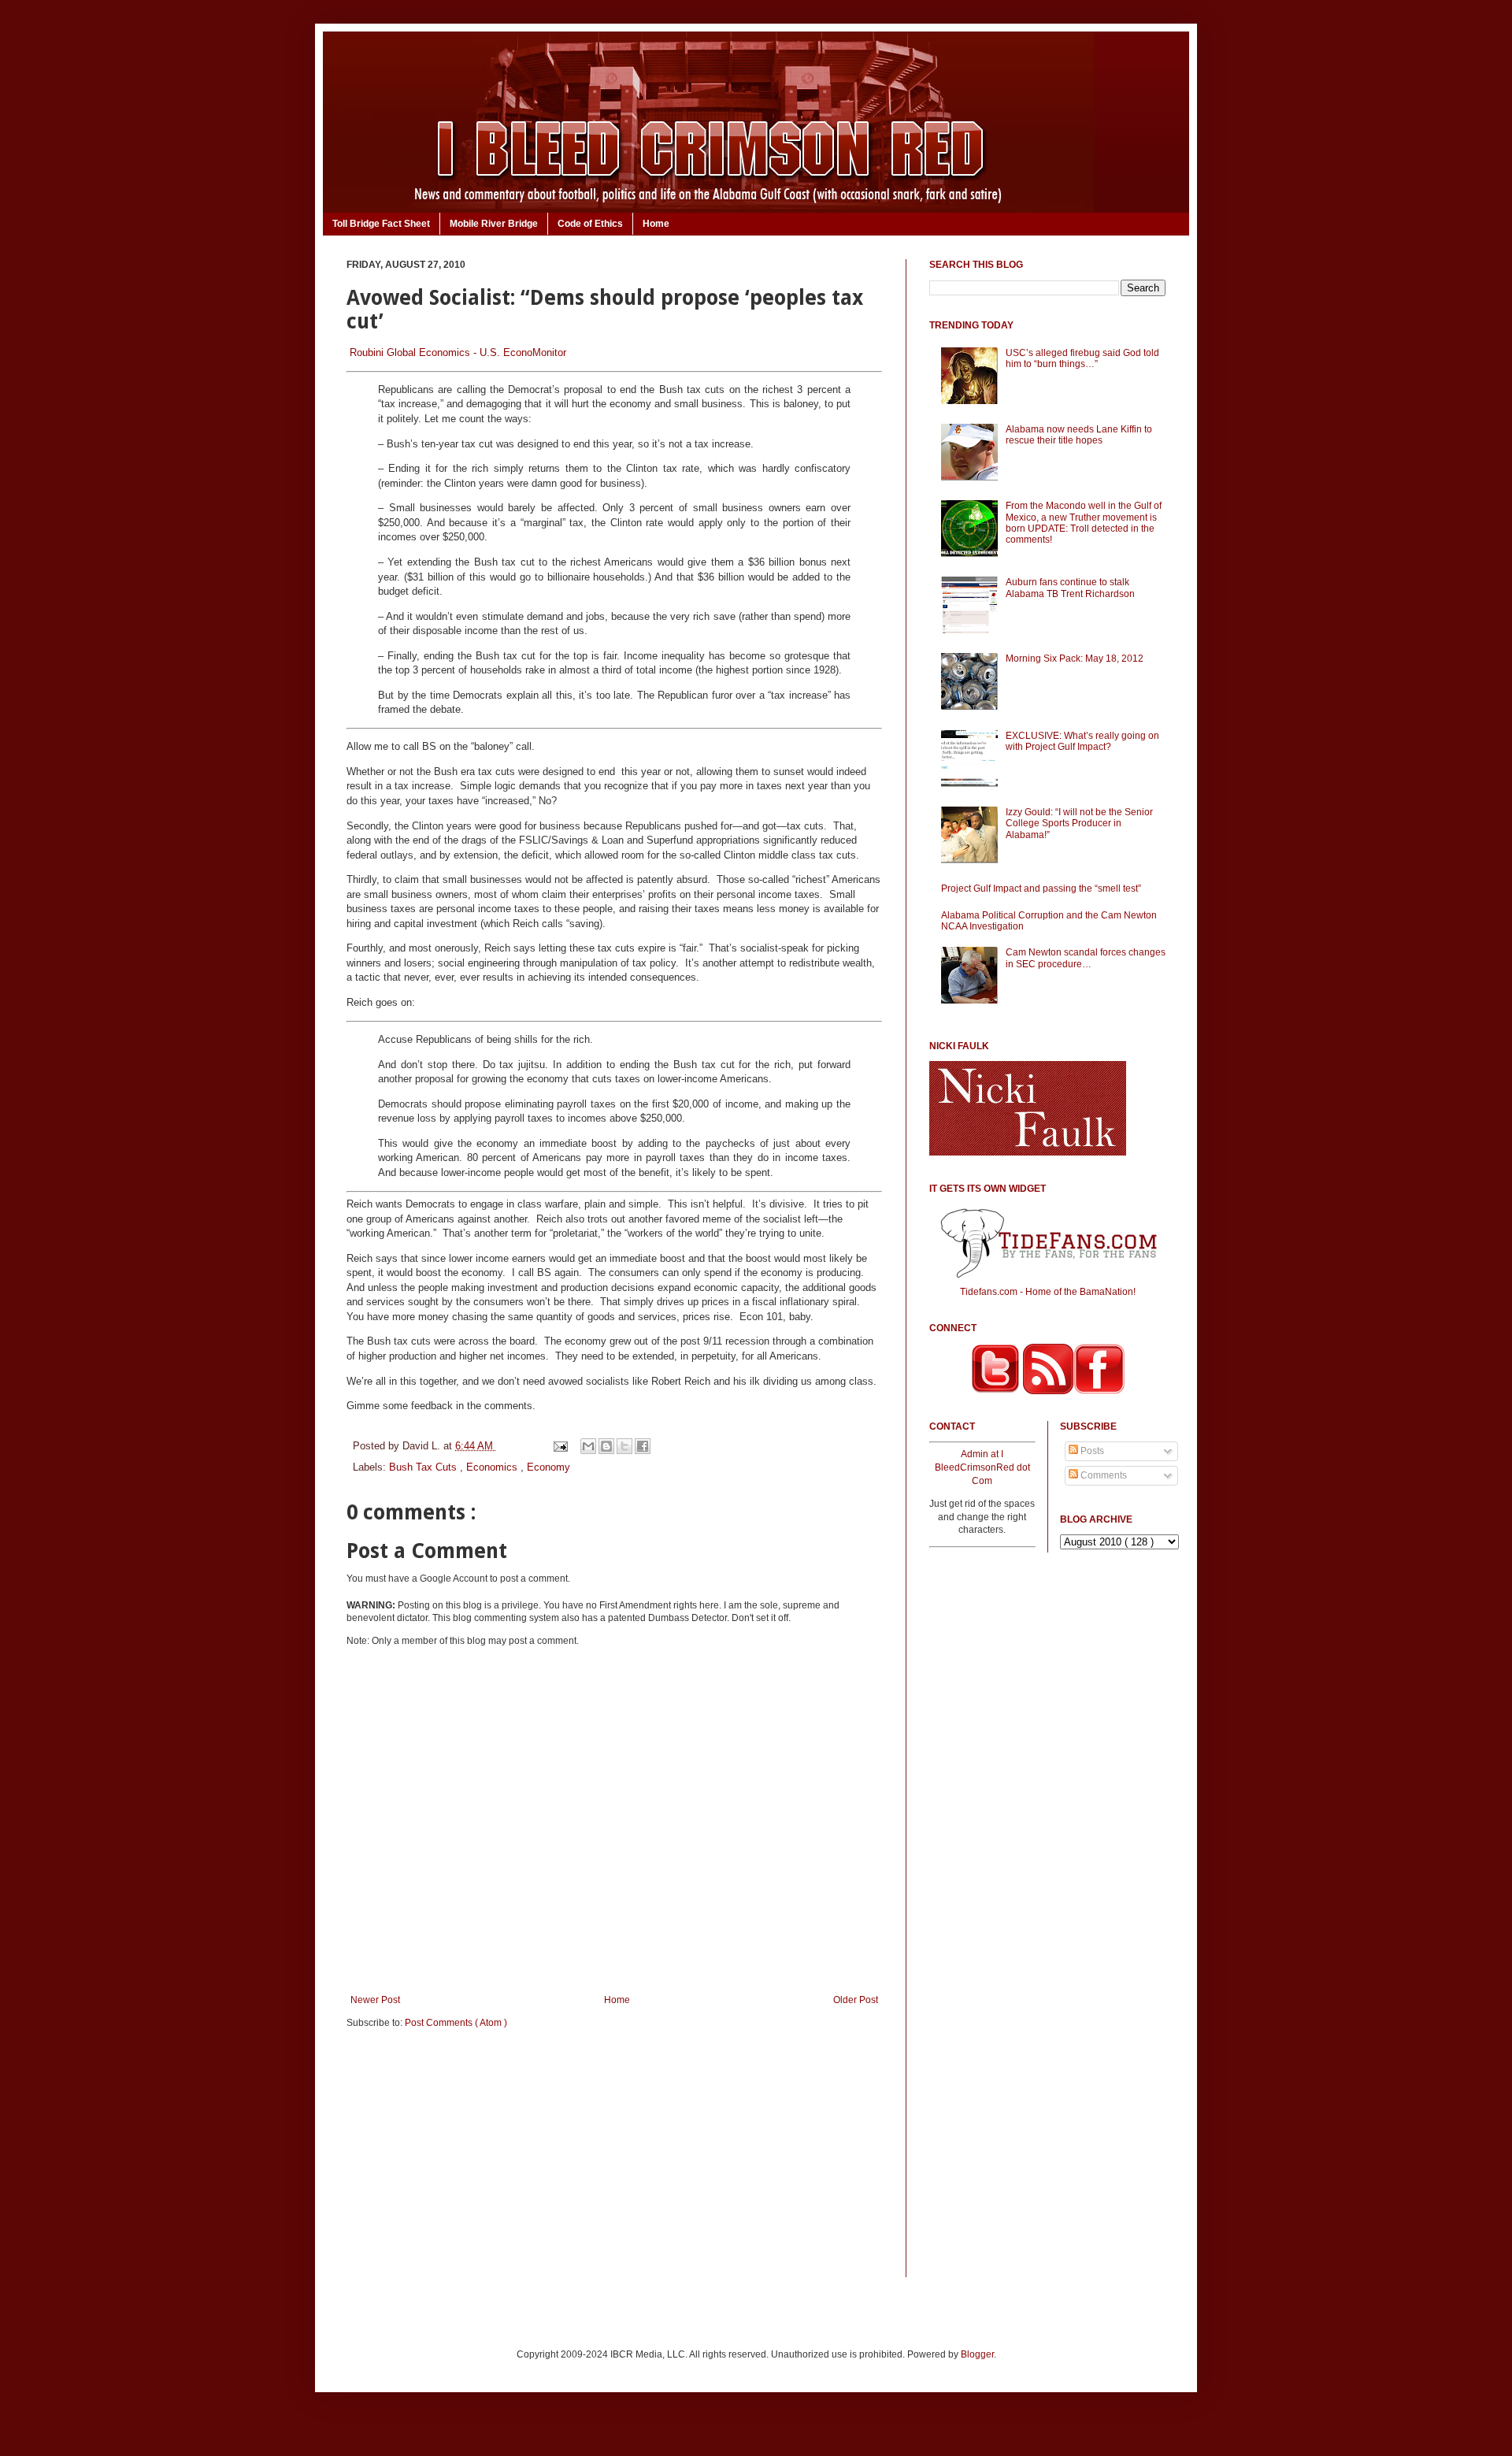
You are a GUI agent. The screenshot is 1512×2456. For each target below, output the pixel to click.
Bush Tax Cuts (424, 1467)
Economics (493, 1467)
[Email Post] (560, 1446)
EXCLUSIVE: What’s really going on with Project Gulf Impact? (1082, 741)
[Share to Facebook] (643, 1446)
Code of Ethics (590, 224)
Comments (1102, 1475)
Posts (1091, 1451)
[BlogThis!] (606, 1446)
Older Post (856, 2000)
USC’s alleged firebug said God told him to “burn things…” (1082, 358)
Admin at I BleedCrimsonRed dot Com (982, 1467)
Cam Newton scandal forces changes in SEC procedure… (1086, 958)
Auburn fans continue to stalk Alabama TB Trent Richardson (1070, 588)
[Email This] (588, 1446)
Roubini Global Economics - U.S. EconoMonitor (458, 352)
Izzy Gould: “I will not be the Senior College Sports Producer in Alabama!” (1079, 824)
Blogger (977, 2354)
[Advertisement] (614, 2163)
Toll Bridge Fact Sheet (381, 224)
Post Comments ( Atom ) (456, 2023)
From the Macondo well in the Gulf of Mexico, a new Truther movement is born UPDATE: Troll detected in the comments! (1084, 523)
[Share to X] (624, 1446)
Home (656, 224)
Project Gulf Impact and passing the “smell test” (1041, 889)
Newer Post (375, 2000)
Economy (548, 1467)
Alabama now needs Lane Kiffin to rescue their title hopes (1079, 435)
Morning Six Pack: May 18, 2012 (1075, 659)
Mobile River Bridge (494, 224)
